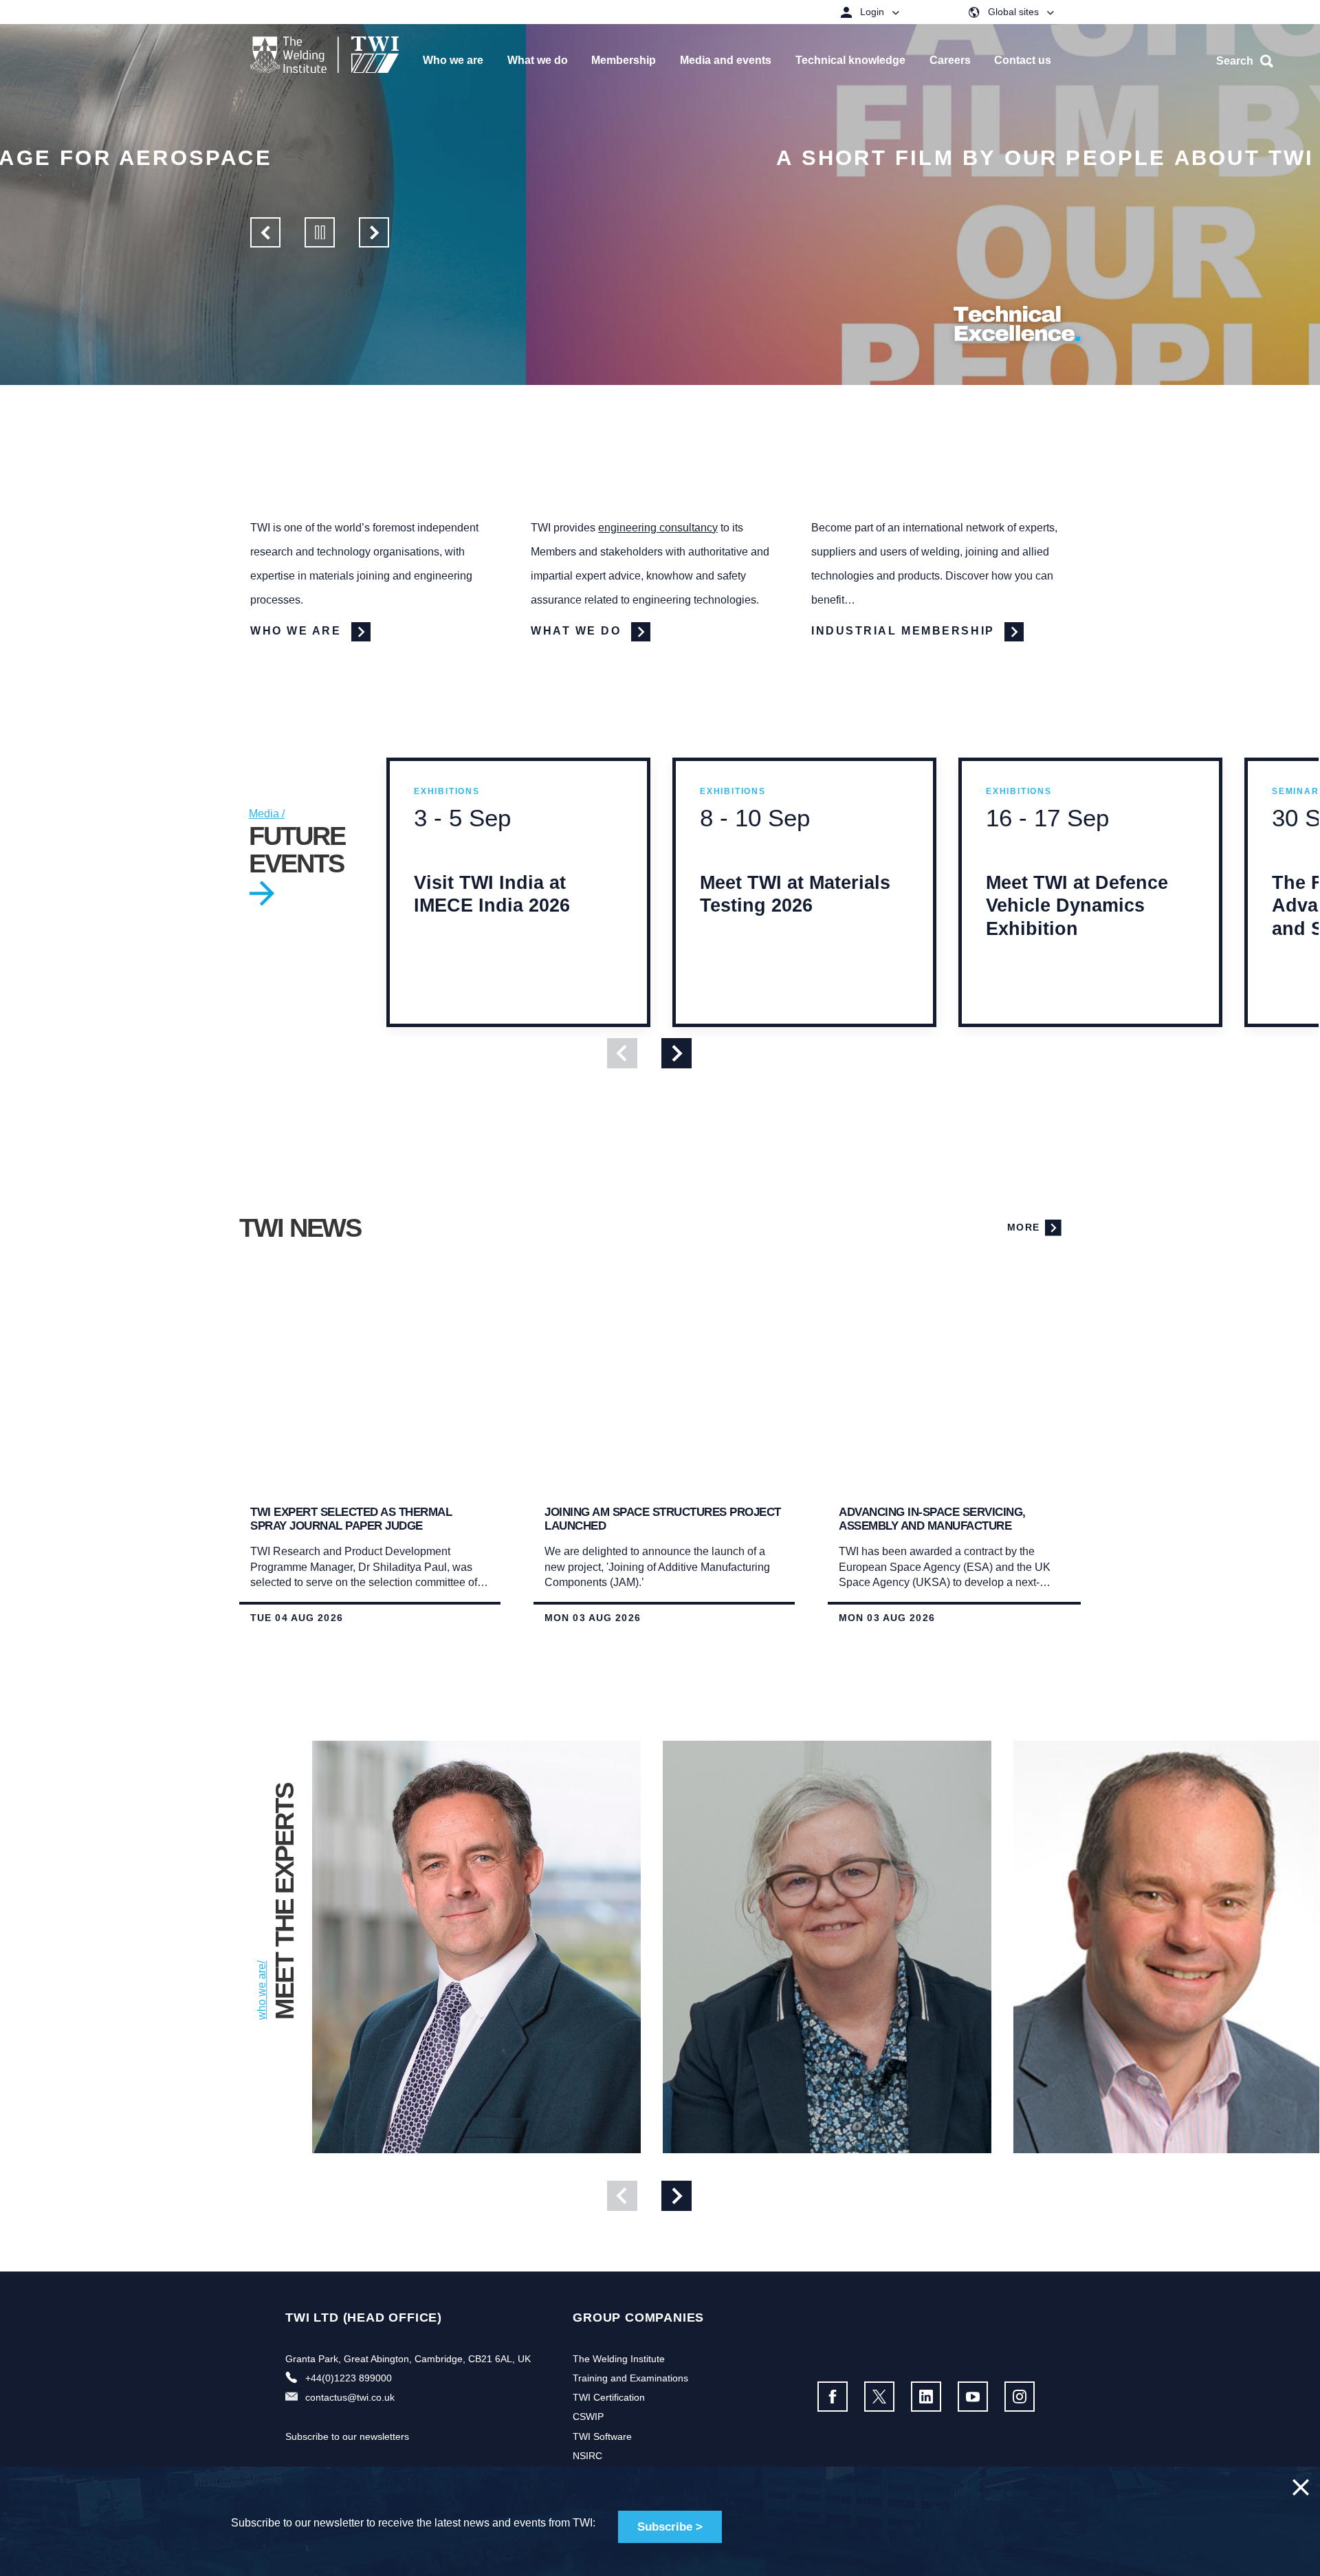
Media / (267, 814)
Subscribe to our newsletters (347, 2436)
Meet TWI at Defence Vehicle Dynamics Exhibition (1077, 931)
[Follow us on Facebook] (833, 2397)
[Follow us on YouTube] (973, 2397)
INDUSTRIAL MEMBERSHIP (905, 631)
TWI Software (602, 2436)
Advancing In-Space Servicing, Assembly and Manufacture (932, 1519)
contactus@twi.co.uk (350, 2397)
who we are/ (262, 1990)
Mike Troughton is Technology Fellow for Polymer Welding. (465, 2158)
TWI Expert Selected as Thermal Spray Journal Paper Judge (351, 1519)
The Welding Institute (619, 2359)
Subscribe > (670, 2527)
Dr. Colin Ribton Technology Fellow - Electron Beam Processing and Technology (1172, 2166)
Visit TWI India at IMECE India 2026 (492, 920)
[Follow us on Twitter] (879, 2397)
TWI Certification (609, 2397)
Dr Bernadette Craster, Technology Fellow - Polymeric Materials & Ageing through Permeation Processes (826, 2158)
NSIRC (587, 2456)
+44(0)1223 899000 (349, 2378)
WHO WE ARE (298, 631)
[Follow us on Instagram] (1020, 2397)
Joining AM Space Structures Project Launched (663, 1519)
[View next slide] (676, 1053)
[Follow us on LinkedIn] (926, 2397)
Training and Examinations (630, 2378)
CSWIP (588, 2417)
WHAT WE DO (578, 631)
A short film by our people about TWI (519, 158)
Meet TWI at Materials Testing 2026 (795, 920)
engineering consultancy (658, 528)
